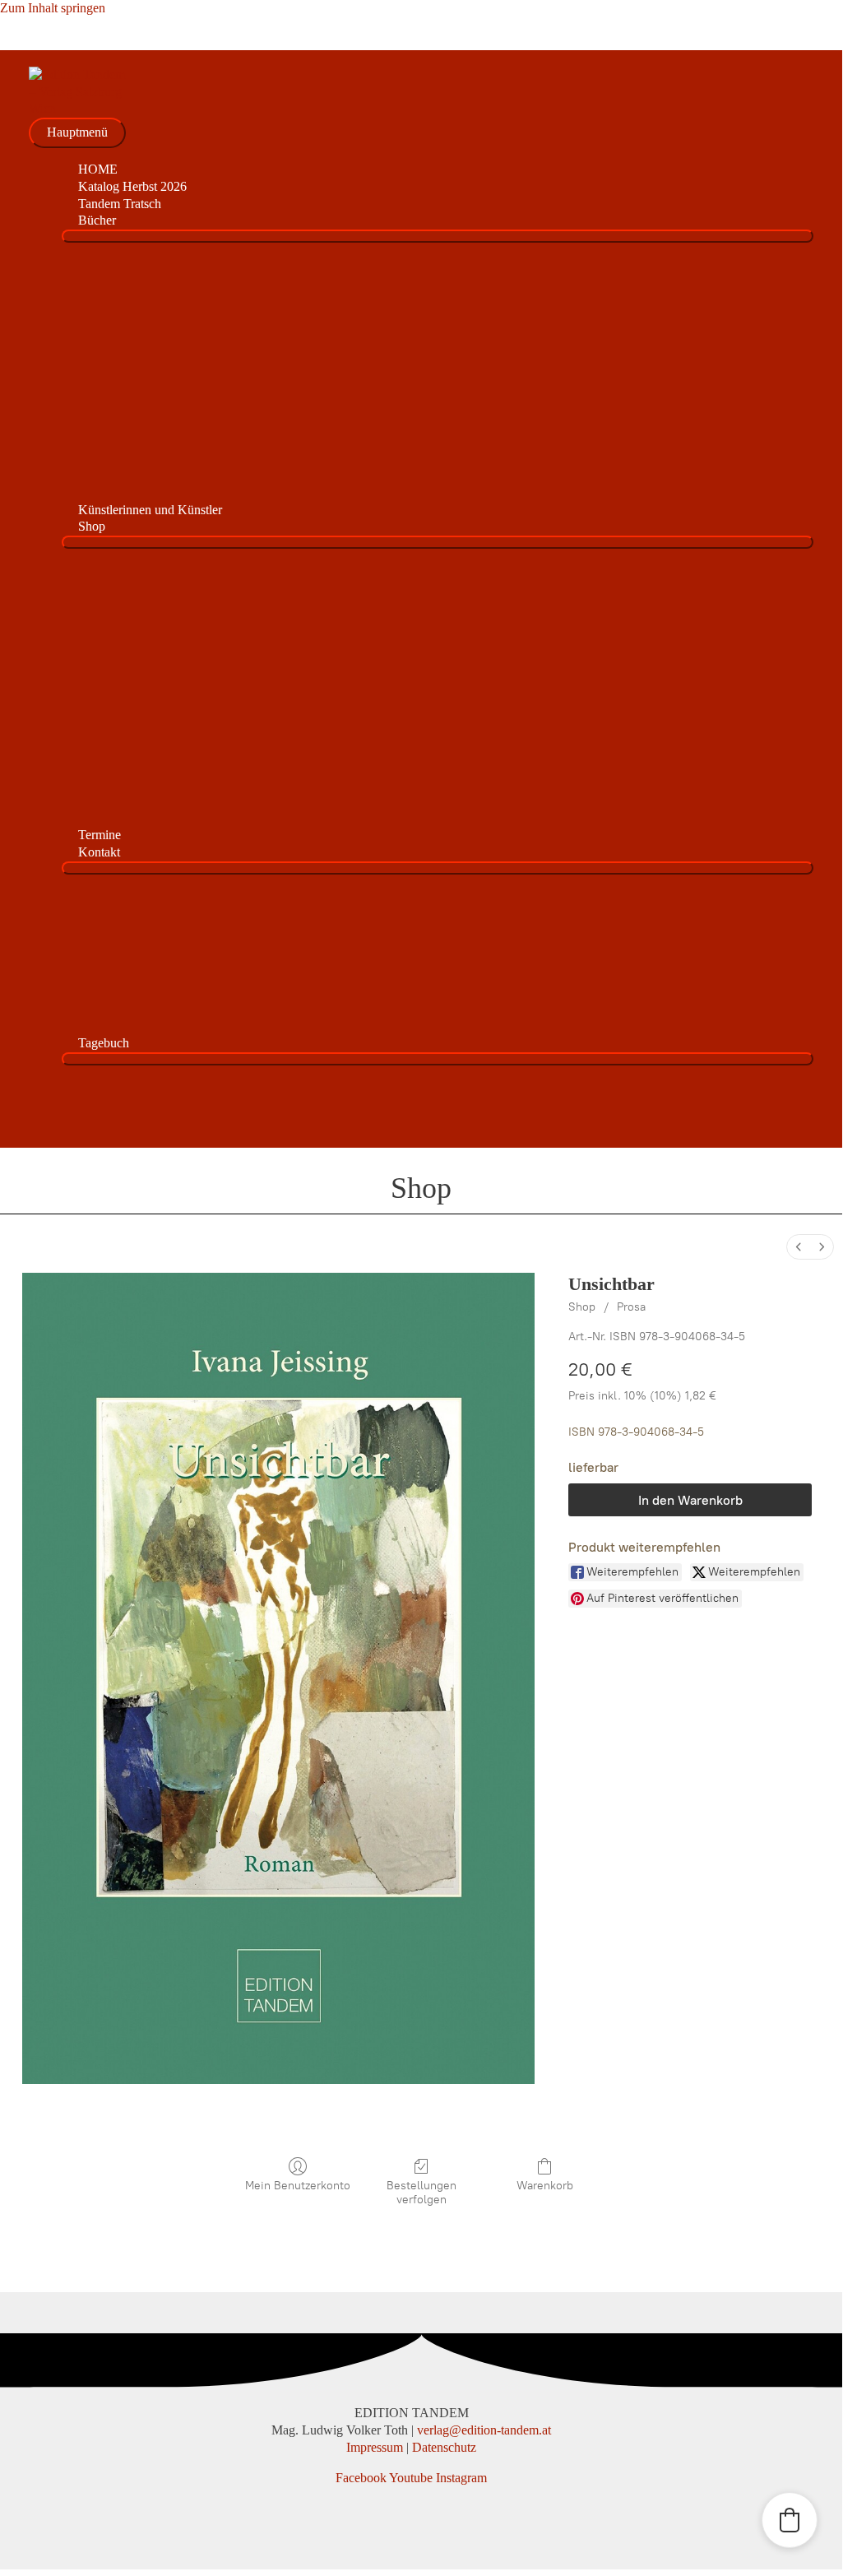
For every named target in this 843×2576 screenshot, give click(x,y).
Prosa (631, 1307)
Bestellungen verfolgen (421, 2193)
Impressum (375, 2447)
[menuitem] (799, 1247)
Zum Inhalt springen (53, 8)
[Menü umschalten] (438, 236)
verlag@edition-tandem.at (484, 2430)
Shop (582, 1307)
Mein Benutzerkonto (298, 2186)
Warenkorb (545, 2186)
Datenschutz (444, 2447)
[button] (790, 2520)
